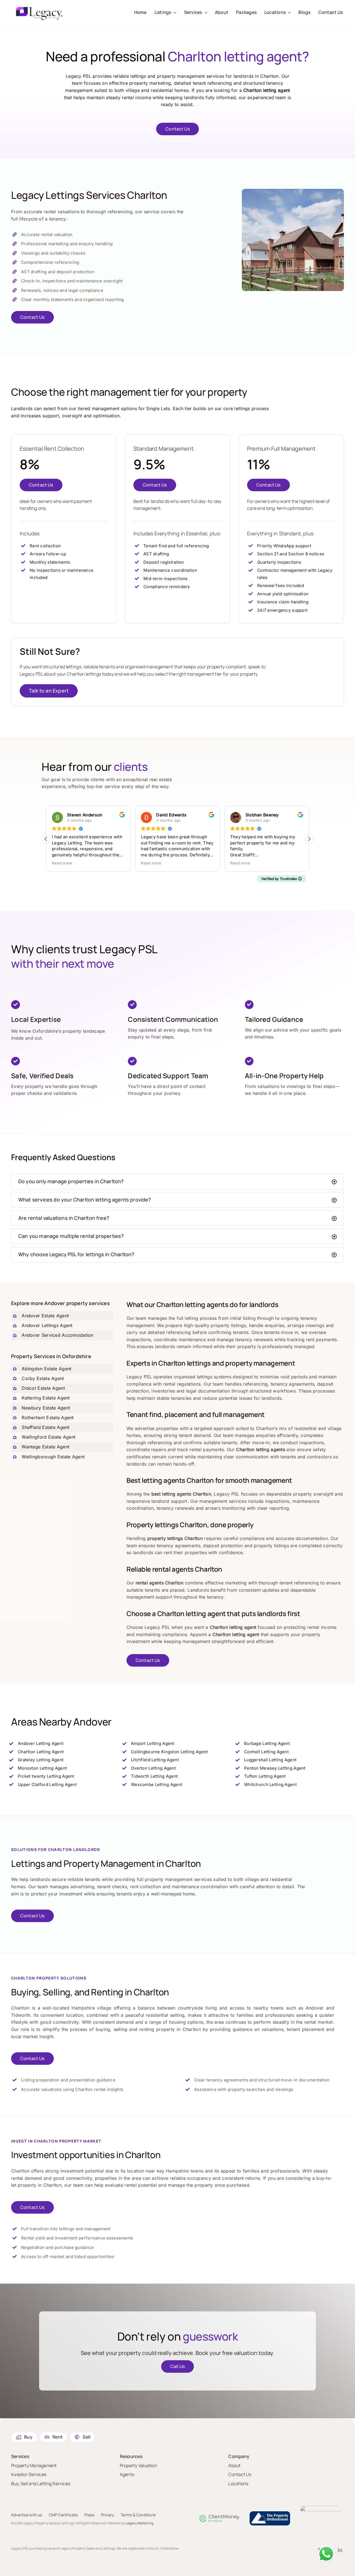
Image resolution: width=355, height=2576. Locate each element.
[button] (309, 839)
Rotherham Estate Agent (48, 1418)
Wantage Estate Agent (45, 1447)
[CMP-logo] (220, 2517)
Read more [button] (62, 863)
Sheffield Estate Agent (45, 1427)
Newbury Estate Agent (46, 1408)
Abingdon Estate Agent (46, 1369)
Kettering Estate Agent (46, 1398)
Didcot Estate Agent (43, 1388)
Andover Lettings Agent (47, 1325)
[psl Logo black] (39, 9)
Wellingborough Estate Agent (53, 1457)
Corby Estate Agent (43, 1378)
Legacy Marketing (140, 2523)
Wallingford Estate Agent (49, 1437)
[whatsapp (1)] (326, 2548)
